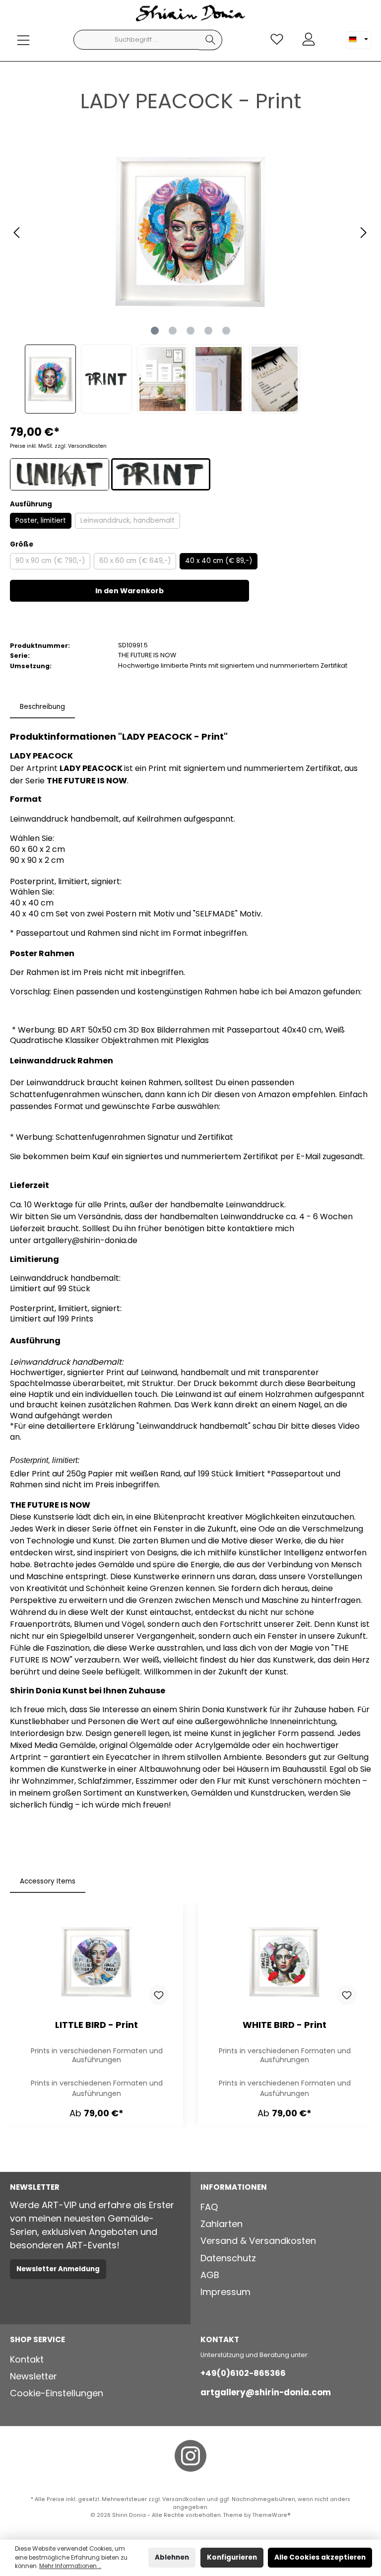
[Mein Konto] (309, 39)
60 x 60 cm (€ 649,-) (135, 561)
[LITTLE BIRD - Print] (96, 1962)
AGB (210, 2275)
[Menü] (23, 40)
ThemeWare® (272, 2515)
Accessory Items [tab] (48, 1881)
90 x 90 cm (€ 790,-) (50, 561)
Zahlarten (222, 2224)
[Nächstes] (363, 233)
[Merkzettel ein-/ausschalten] (159, 1995)
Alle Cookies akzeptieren (320, 2557)
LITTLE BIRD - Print (96, 2025)
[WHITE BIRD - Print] (284, 1962)
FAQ (209, 2207)
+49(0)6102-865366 (243, 2373)
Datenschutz (228, 2258)
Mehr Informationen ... (70, 2566)
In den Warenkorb (129, 591)
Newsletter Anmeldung (58, 2269)
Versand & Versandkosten (258, 2241)
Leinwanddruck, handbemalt (127, 521)
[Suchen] (211, 40)
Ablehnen (172, 2557)
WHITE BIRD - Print (285, 2025)
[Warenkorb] (330, 34)
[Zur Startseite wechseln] (190, 15)
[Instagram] (190, 2456)
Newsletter (33, 2376)
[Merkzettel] (277, 39)
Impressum (225, 2292)
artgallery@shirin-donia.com (266, 2392)
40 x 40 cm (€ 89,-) (219, 561)
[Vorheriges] (17, 233)
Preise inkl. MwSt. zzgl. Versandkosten (58, 446)
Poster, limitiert (41, 521)
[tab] (42, 707)
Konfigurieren (232, 2557)
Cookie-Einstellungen (57, 2393)
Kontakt (27, 2359)
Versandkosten (184, 2499)
